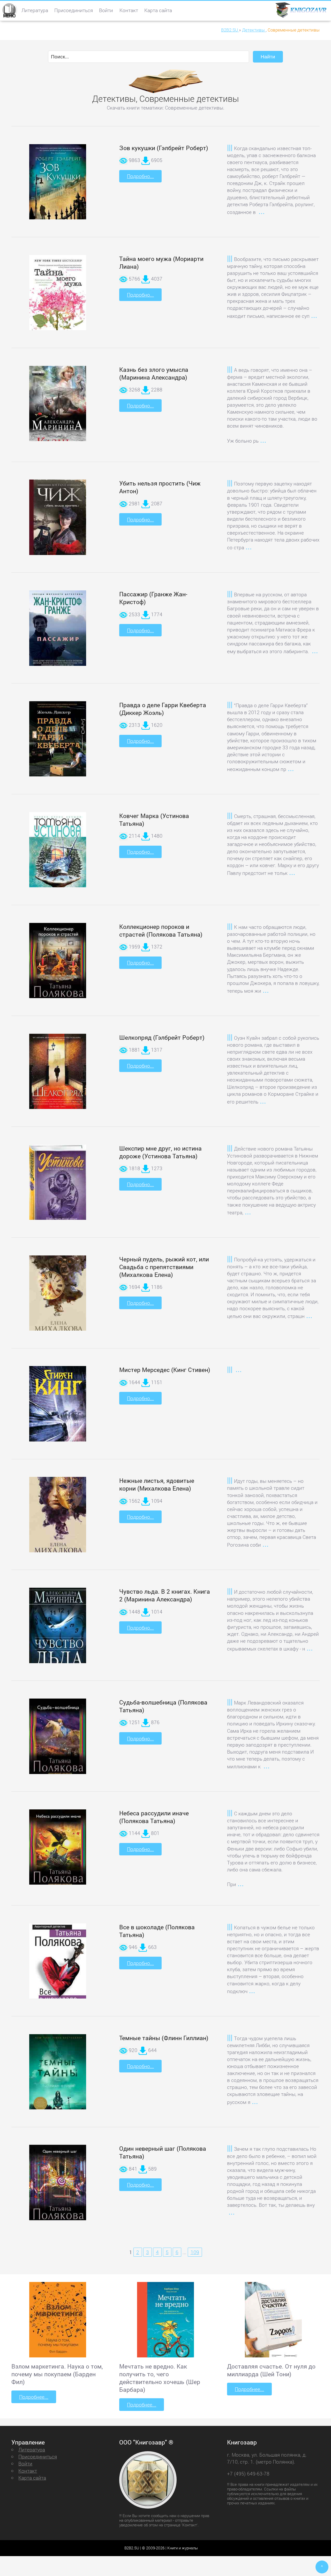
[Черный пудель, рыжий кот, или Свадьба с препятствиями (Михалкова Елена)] (58, 1300)
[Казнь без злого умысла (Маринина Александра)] (58, 413)
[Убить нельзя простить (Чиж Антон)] (58, 522)
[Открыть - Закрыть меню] (9, 10)
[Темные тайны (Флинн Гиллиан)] (58, 2077)
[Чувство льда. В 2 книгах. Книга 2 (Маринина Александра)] (58, 1633)
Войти (106, 10)
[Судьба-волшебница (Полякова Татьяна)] (58, 1744)
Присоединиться (74, 10)
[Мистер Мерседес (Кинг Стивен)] (58, 1410)
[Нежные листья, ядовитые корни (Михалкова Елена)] (58, 1522)
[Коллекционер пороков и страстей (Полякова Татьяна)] (58, 968)
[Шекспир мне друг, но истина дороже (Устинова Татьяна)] (58, 1186)
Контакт (129, 10)
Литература (35, 10)
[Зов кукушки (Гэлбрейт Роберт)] (58, 186)
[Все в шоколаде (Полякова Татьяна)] (58, 1968)
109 (195, 2252)
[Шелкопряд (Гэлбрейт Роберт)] (58, 1077)
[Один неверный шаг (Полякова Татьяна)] (58, 2190)
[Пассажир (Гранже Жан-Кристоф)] (58, 633)
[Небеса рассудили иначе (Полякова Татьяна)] (58, 1855)
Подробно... (140, 176)
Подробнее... (34, 2397)
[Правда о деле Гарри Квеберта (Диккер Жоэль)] (58, 743)
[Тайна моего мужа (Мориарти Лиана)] (58, 299)
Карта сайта (158, 10)
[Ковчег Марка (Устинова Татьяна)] (58, 858)
